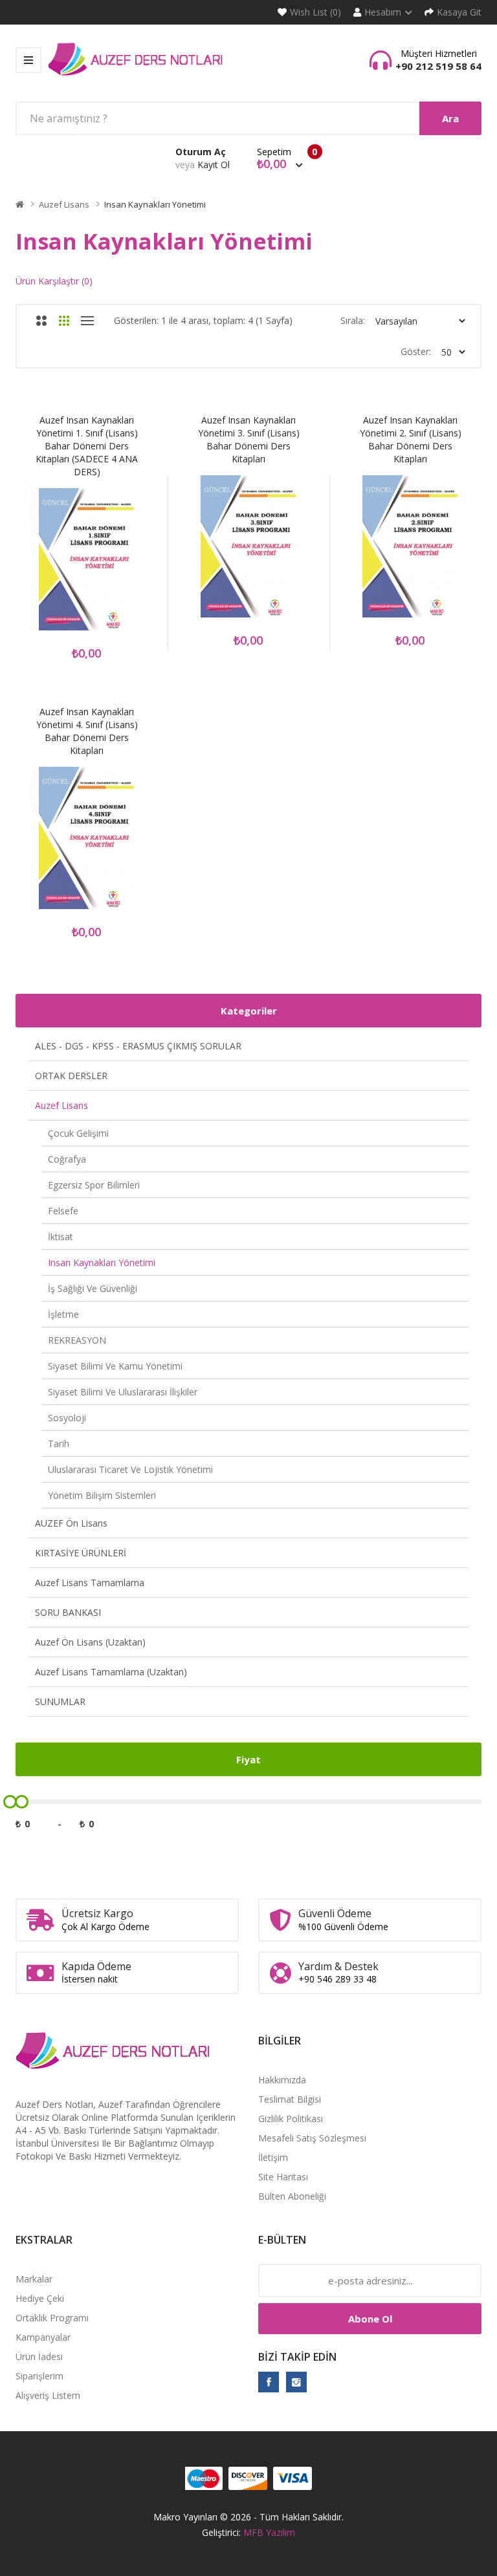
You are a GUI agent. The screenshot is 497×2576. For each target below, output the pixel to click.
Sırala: (353, 320)
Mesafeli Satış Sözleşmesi (312, 2138)
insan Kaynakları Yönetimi (155, 204)
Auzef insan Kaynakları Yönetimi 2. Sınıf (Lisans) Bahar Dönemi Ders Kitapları (411, 439)
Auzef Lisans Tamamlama (90, 1583)
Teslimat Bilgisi (290, 2099)
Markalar (34, 2279)
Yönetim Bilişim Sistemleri (102, 1495)
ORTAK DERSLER (71, 1076)
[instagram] (296, 2382)
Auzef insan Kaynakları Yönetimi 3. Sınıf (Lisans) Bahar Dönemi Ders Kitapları (249, 439)
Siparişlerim (39, 2376)
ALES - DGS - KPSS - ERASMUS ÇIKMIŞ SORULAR (138, 1046)
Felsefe (63, 1211)
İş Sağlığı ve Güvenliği (93, 1288)
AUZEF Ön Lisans (71, 1523)
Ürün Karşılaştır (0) (54, 281)
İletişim (273, 2157)
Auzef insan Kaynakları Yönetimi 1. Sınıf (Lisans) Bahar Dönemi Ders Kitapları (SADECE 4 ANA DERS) (87, 446)
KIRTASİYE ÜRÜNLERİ (81, 1553)
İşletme (63, 1314)
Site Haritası (283, 2177)
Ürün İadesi (39, 2356)
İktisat (61, 1237)
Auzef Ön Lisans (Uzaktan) (90, 1642)
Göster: (416, 351)
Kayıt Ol (214, 165)
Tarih (59, 1444)
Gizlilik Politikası (291, 2119)
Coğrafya (67, 1159)
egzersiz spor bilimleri (94, 1185)
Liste (87, 321)
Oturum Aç (201, 152)
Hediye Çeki (40, 2298)
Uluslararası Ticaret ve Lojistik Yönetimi (130, 1469)
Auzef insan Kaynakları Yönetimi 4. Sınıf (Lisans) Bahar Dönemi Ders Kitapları (87, 731)
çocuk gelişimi (78, 1133)
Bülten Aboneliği (292, 2196)
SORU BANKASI (68, 1612)
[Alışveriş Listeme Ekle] (70, 567)
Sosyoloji (67, 1418)
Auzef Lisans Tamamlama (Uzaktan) (111, 1672)
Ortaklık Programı (52, 2318)
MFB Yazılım (269, 2532)
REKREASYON (77, 1340)
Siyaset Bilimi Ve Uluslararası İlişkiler (123, 1392)
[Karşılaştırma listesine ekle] (105, 567)
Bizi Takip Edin (297, 2357)
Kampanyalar (43, 2337)
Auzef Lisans (64, 204)
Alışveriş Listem (48, 2395)
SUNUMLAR (60, 1701)
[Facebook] (269, 2382)
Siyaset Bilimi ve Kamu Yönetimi (115, 1366)
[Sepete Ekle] (36, 567)
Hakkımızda (282, 2080)
